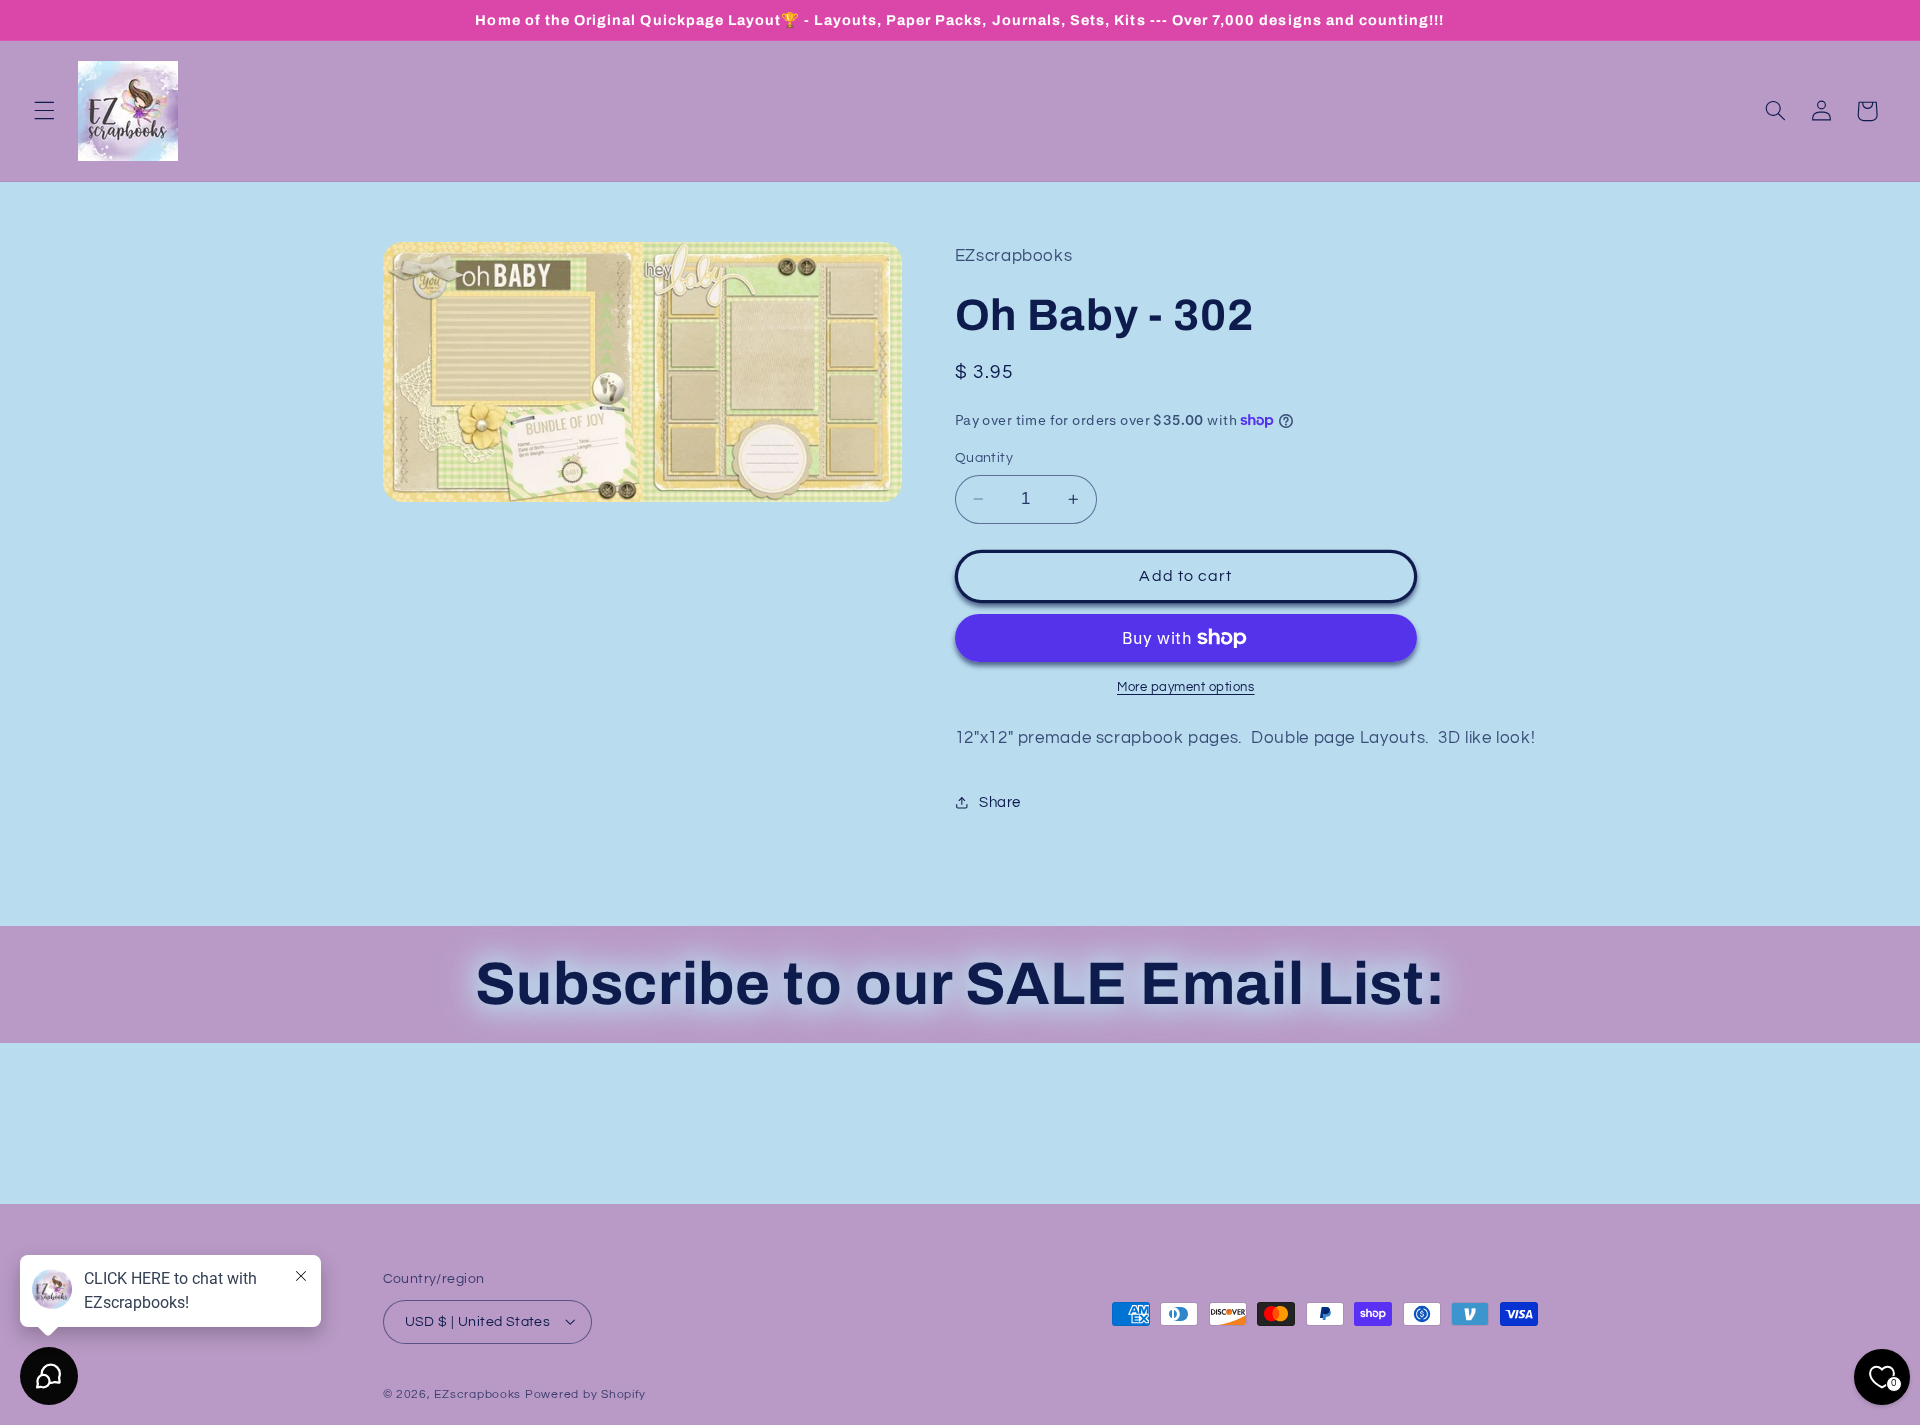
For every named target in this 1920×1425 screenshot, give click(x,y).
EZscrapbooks (477, 1393)
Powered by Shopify (585, 1393)
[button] (44, 111)
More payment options (1186, 687)
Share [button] (1000, 802)
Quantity (984, 458)
